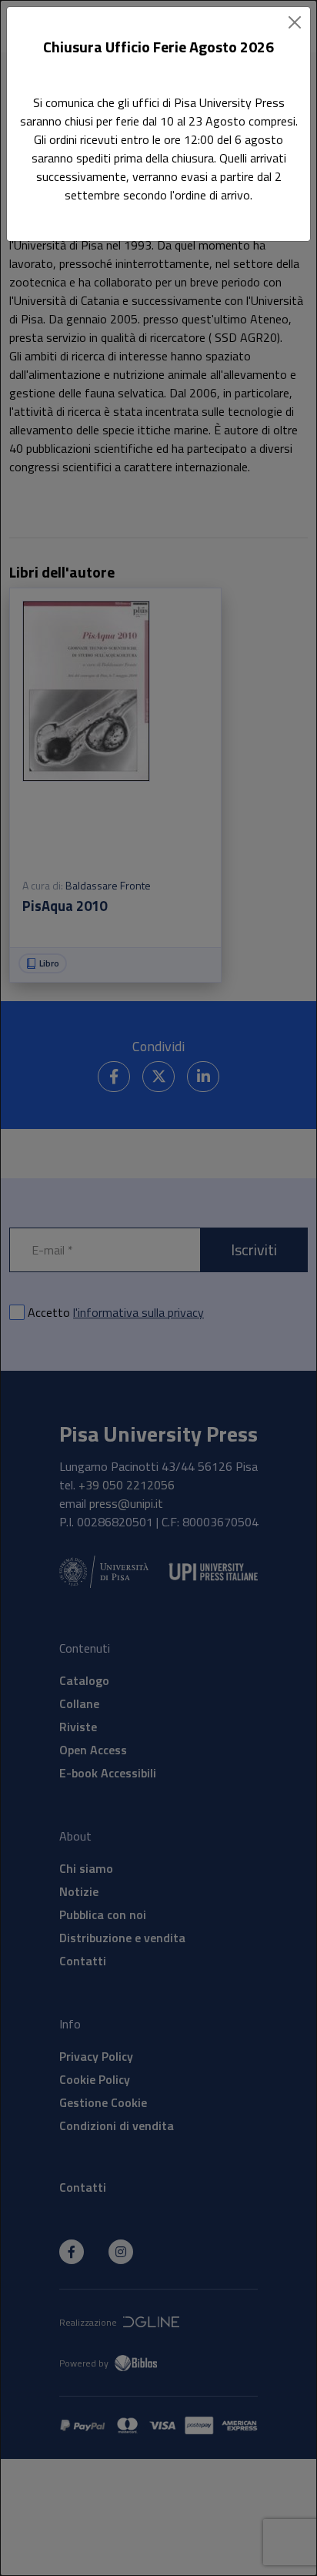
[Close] (295, 22)
